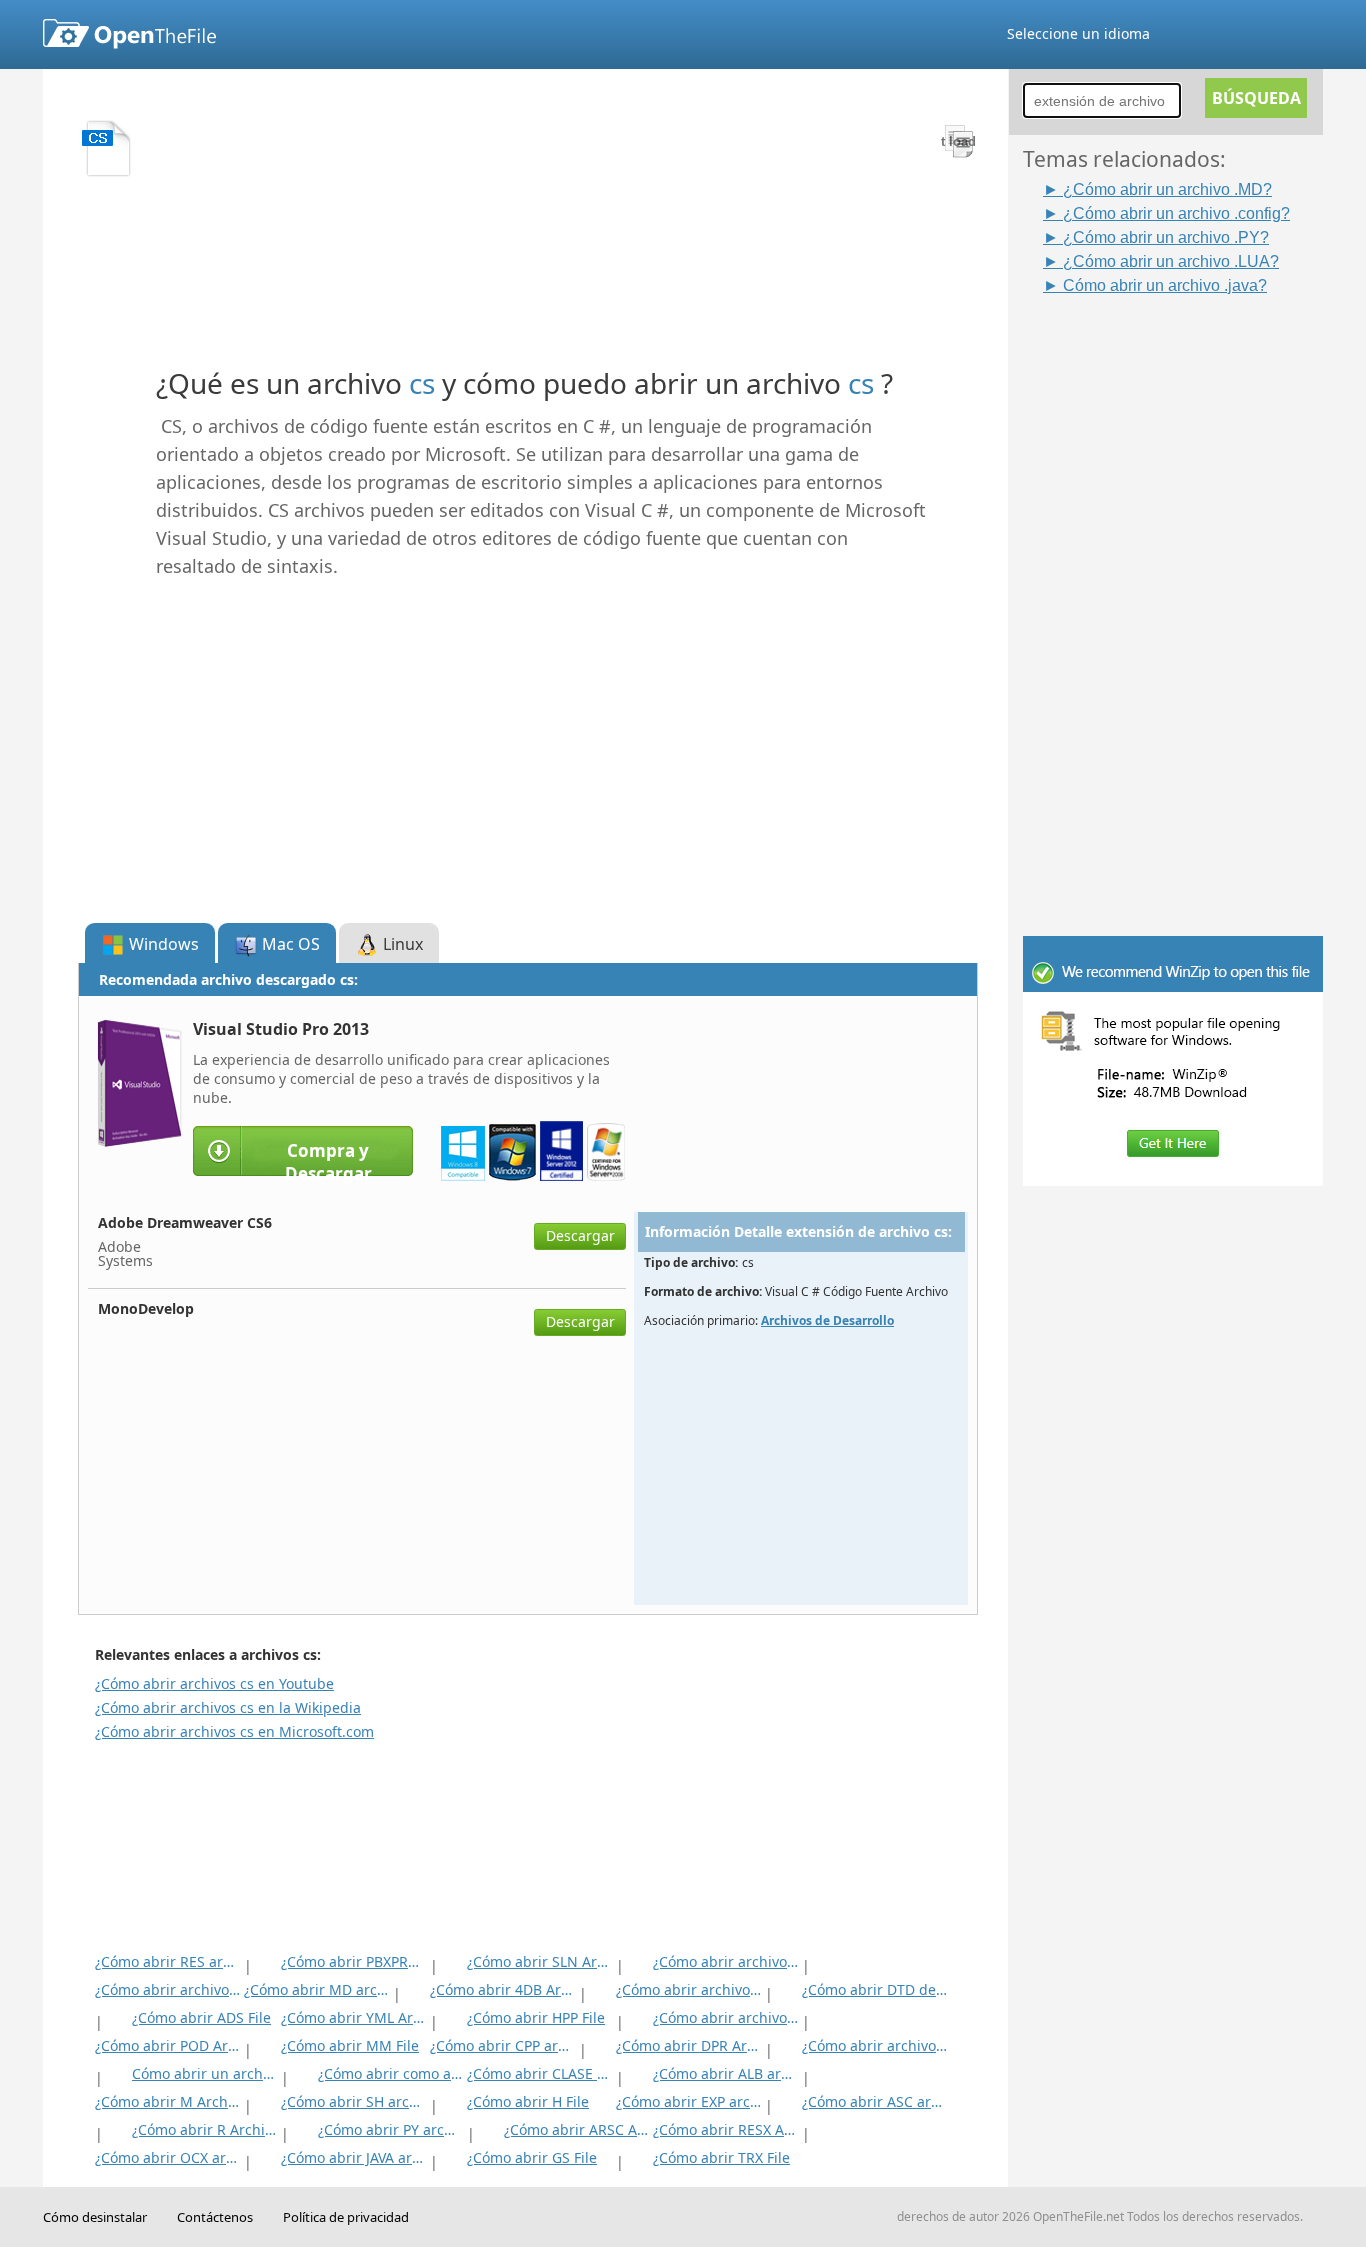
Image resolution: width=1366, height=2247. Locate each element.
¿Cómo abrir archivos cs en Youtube (214, 1683)
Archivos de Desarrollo (827, 1320)
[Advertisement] (1183, 597)
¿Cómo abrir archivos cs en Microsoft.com (234, 1731)
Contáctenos (215, 2217)
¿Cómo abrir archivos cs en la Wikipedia (228, 1707)
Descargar (580, 1235)
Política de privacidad (346, 2217)
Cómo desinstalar (95, 2217)
